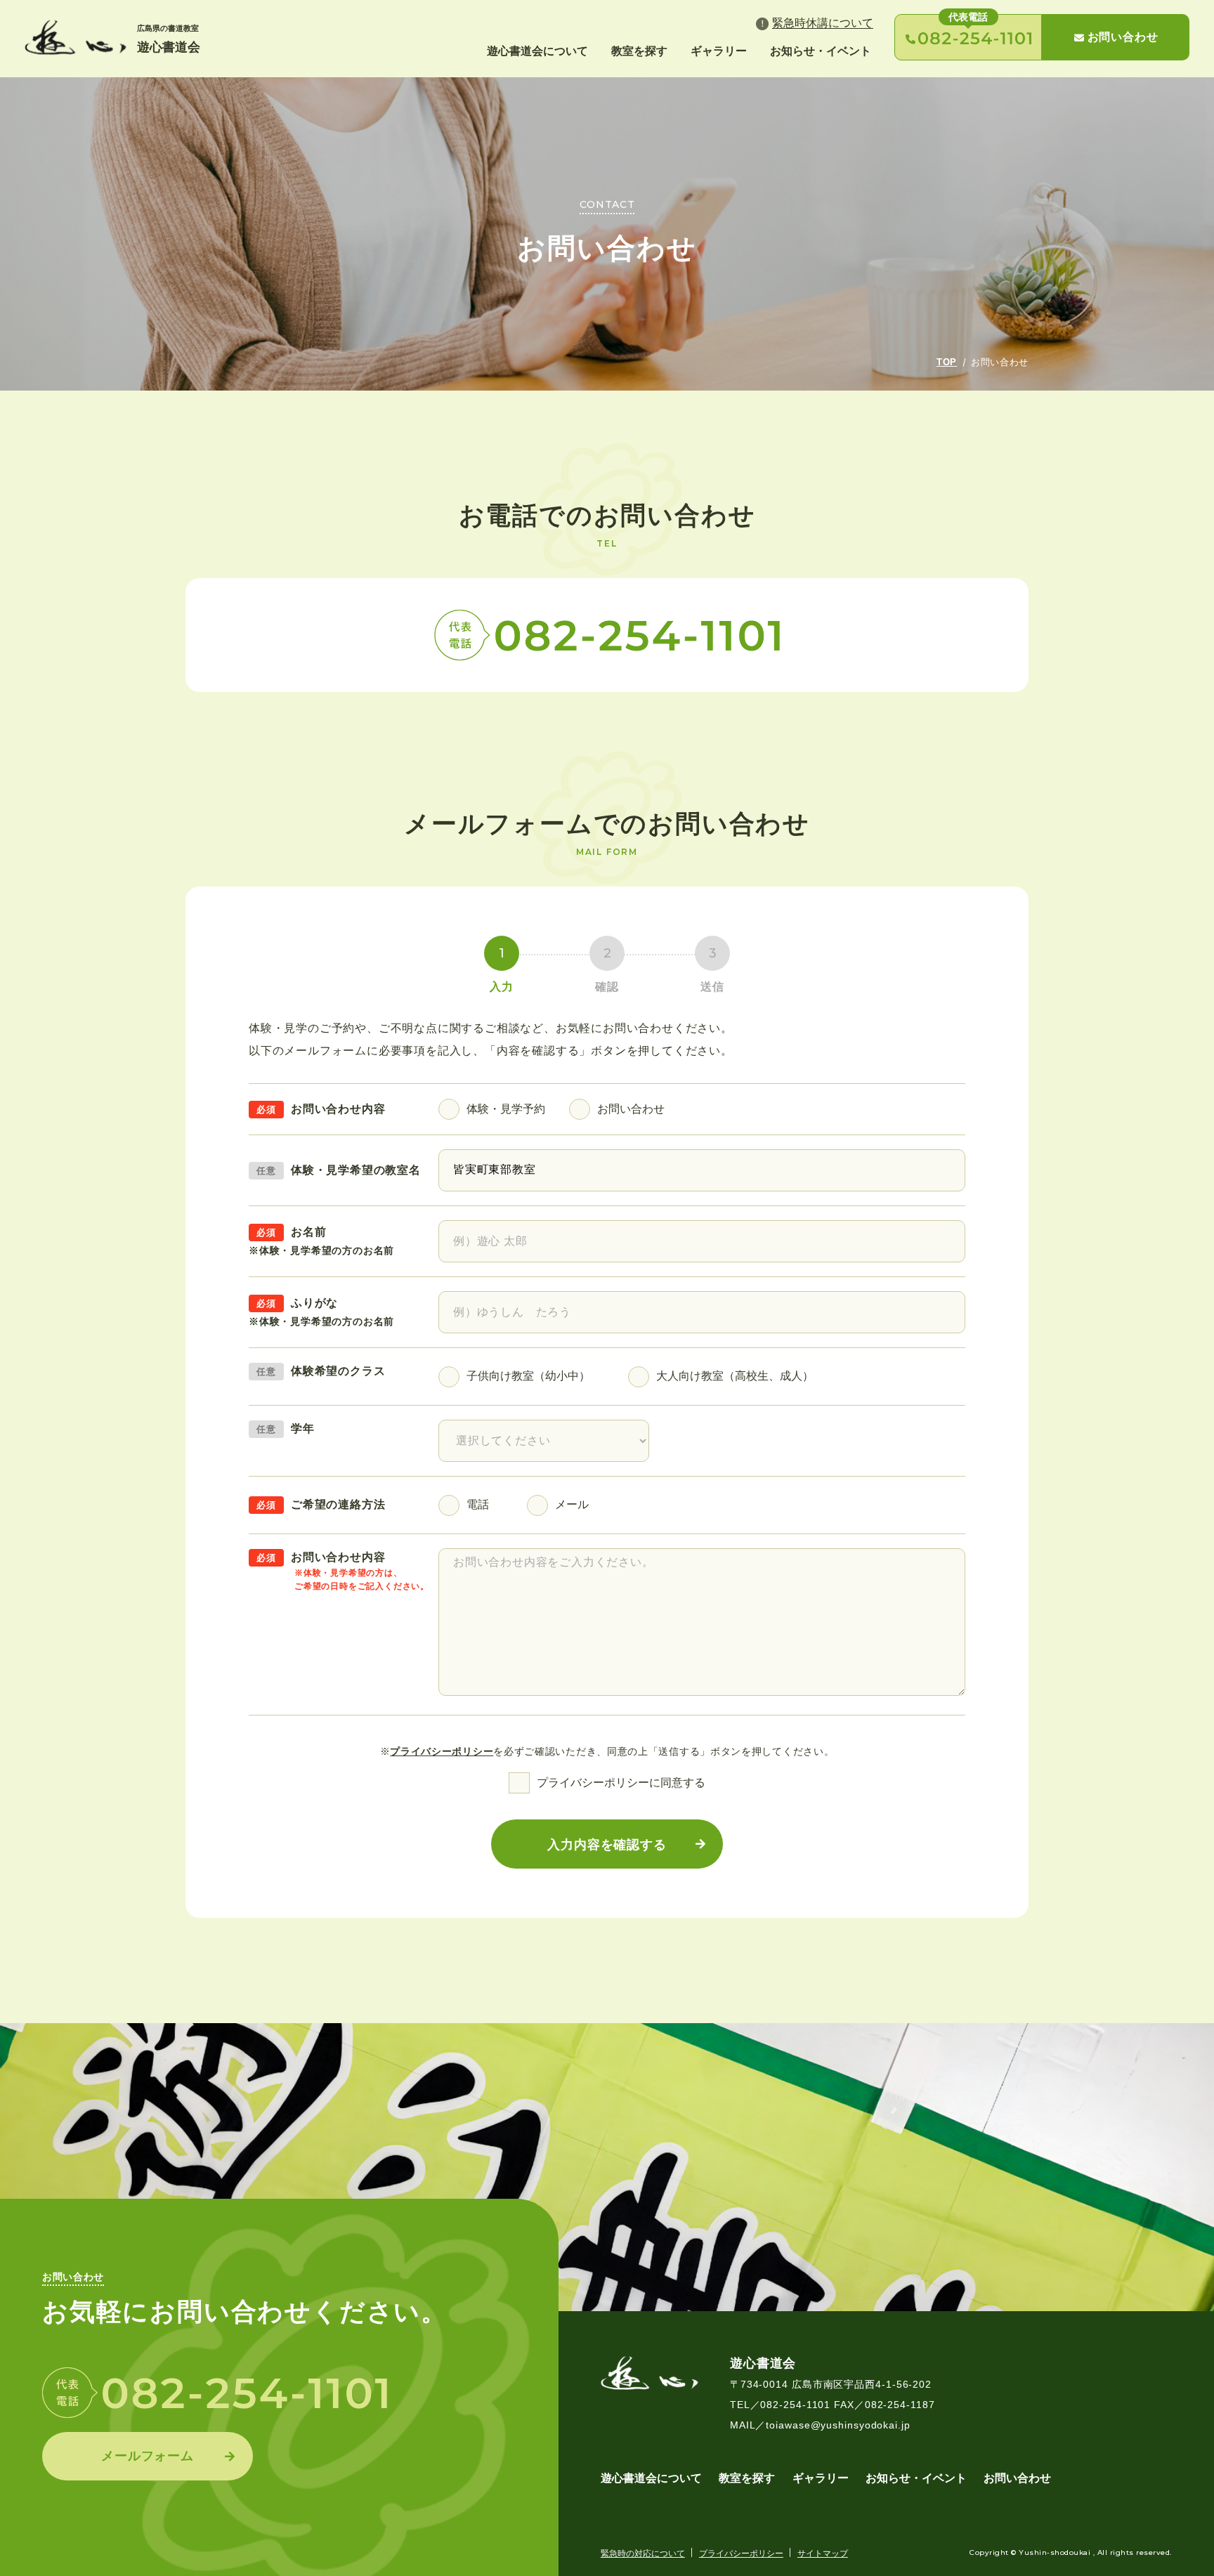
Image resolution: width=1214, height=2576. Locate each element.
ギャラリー (719, 51)
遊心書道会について (537, 51)
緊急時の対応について (643, 2554)
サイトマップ (823, 2554)
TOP (947, 362)
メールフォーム (148, 2456)
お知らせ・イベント (821, 51)
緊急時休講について (823, 23)
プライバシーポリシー (442, 1751)
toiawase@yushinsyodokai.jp (838, 2425)
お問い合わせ (1123, 37)
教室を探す (639, 51)
